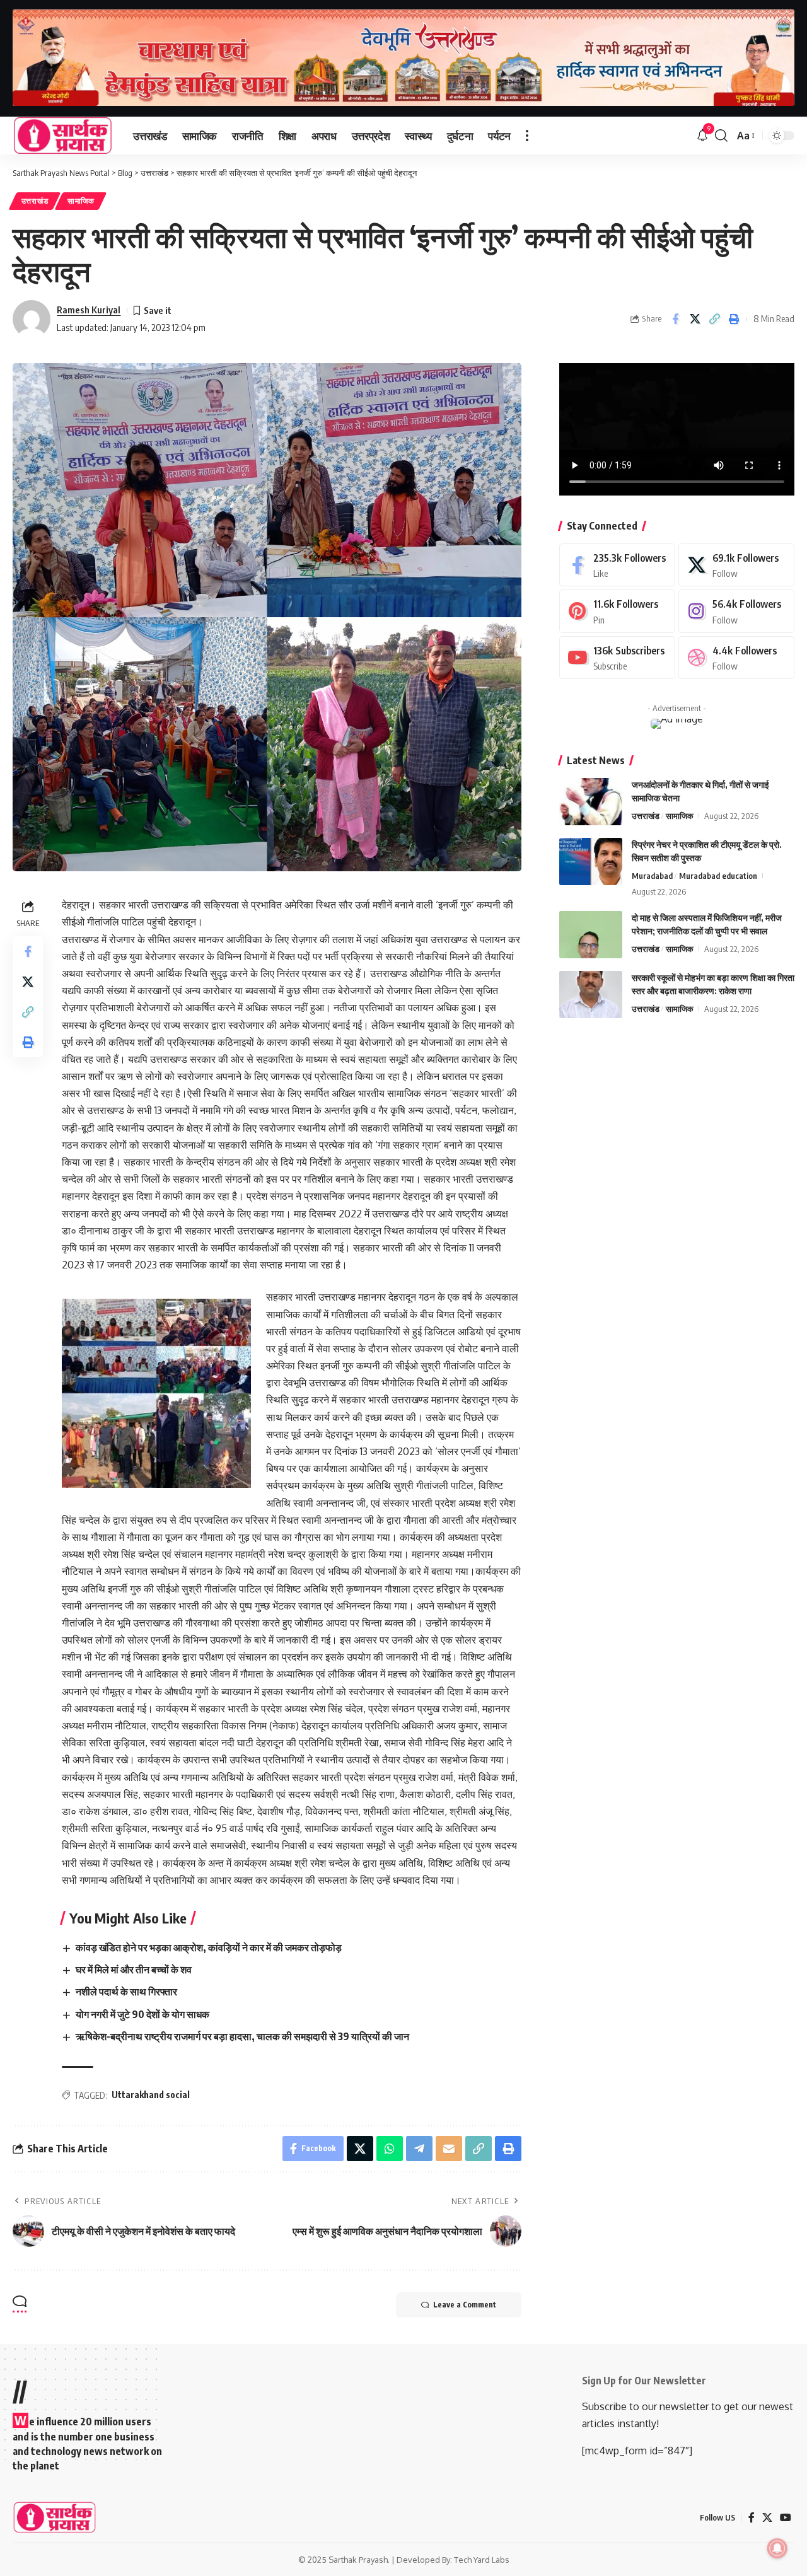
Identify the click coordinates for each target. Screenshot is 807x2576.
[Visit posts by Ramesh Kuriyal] (32, 319)
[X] (736, 565)
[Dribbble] (736, 658)
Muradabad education (718, 876)
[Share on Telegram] (419, 2149)
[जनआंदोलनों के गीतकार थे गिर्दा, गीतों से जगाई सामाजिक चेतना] (591, 802)
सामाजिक (81, 201)
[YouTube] (786, 2518)
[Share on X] (695, 319)
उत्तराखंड (35, 201)
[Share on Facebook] (675, 319)
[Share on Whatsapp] (390, 2149)
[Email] (449, 2149)
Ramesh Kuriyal (89, 310)
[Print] (734, 319)
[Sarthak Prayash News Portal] (63, 136)
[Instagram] (736, 611)
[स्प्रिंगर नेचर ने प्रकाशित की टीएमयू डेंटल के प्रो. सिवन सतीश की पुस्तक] (591, 862)
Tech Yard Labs (482, 2560)
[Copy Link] (714, 319)
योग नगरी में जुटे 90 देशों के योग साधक (142, 2014)
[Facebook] (617, 565)
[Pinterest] (617, 611)
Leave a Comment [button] (465, 2305)
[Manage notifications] (777, 2548)
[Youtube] (617, 658)
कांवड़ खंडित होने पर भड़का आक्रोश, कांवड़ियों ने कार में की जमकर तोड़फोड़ (209, 1947)
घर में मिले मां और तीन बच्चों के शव (134, 1970)
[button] (527, 136)
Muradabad (652, 876)
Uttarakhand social (151, 2095)
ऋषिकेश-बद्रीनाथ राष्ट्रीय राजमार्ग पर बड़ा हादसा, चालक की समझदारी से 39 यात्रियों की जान (242, 2036)
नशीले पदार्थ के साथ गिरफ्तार (126, 1992)
